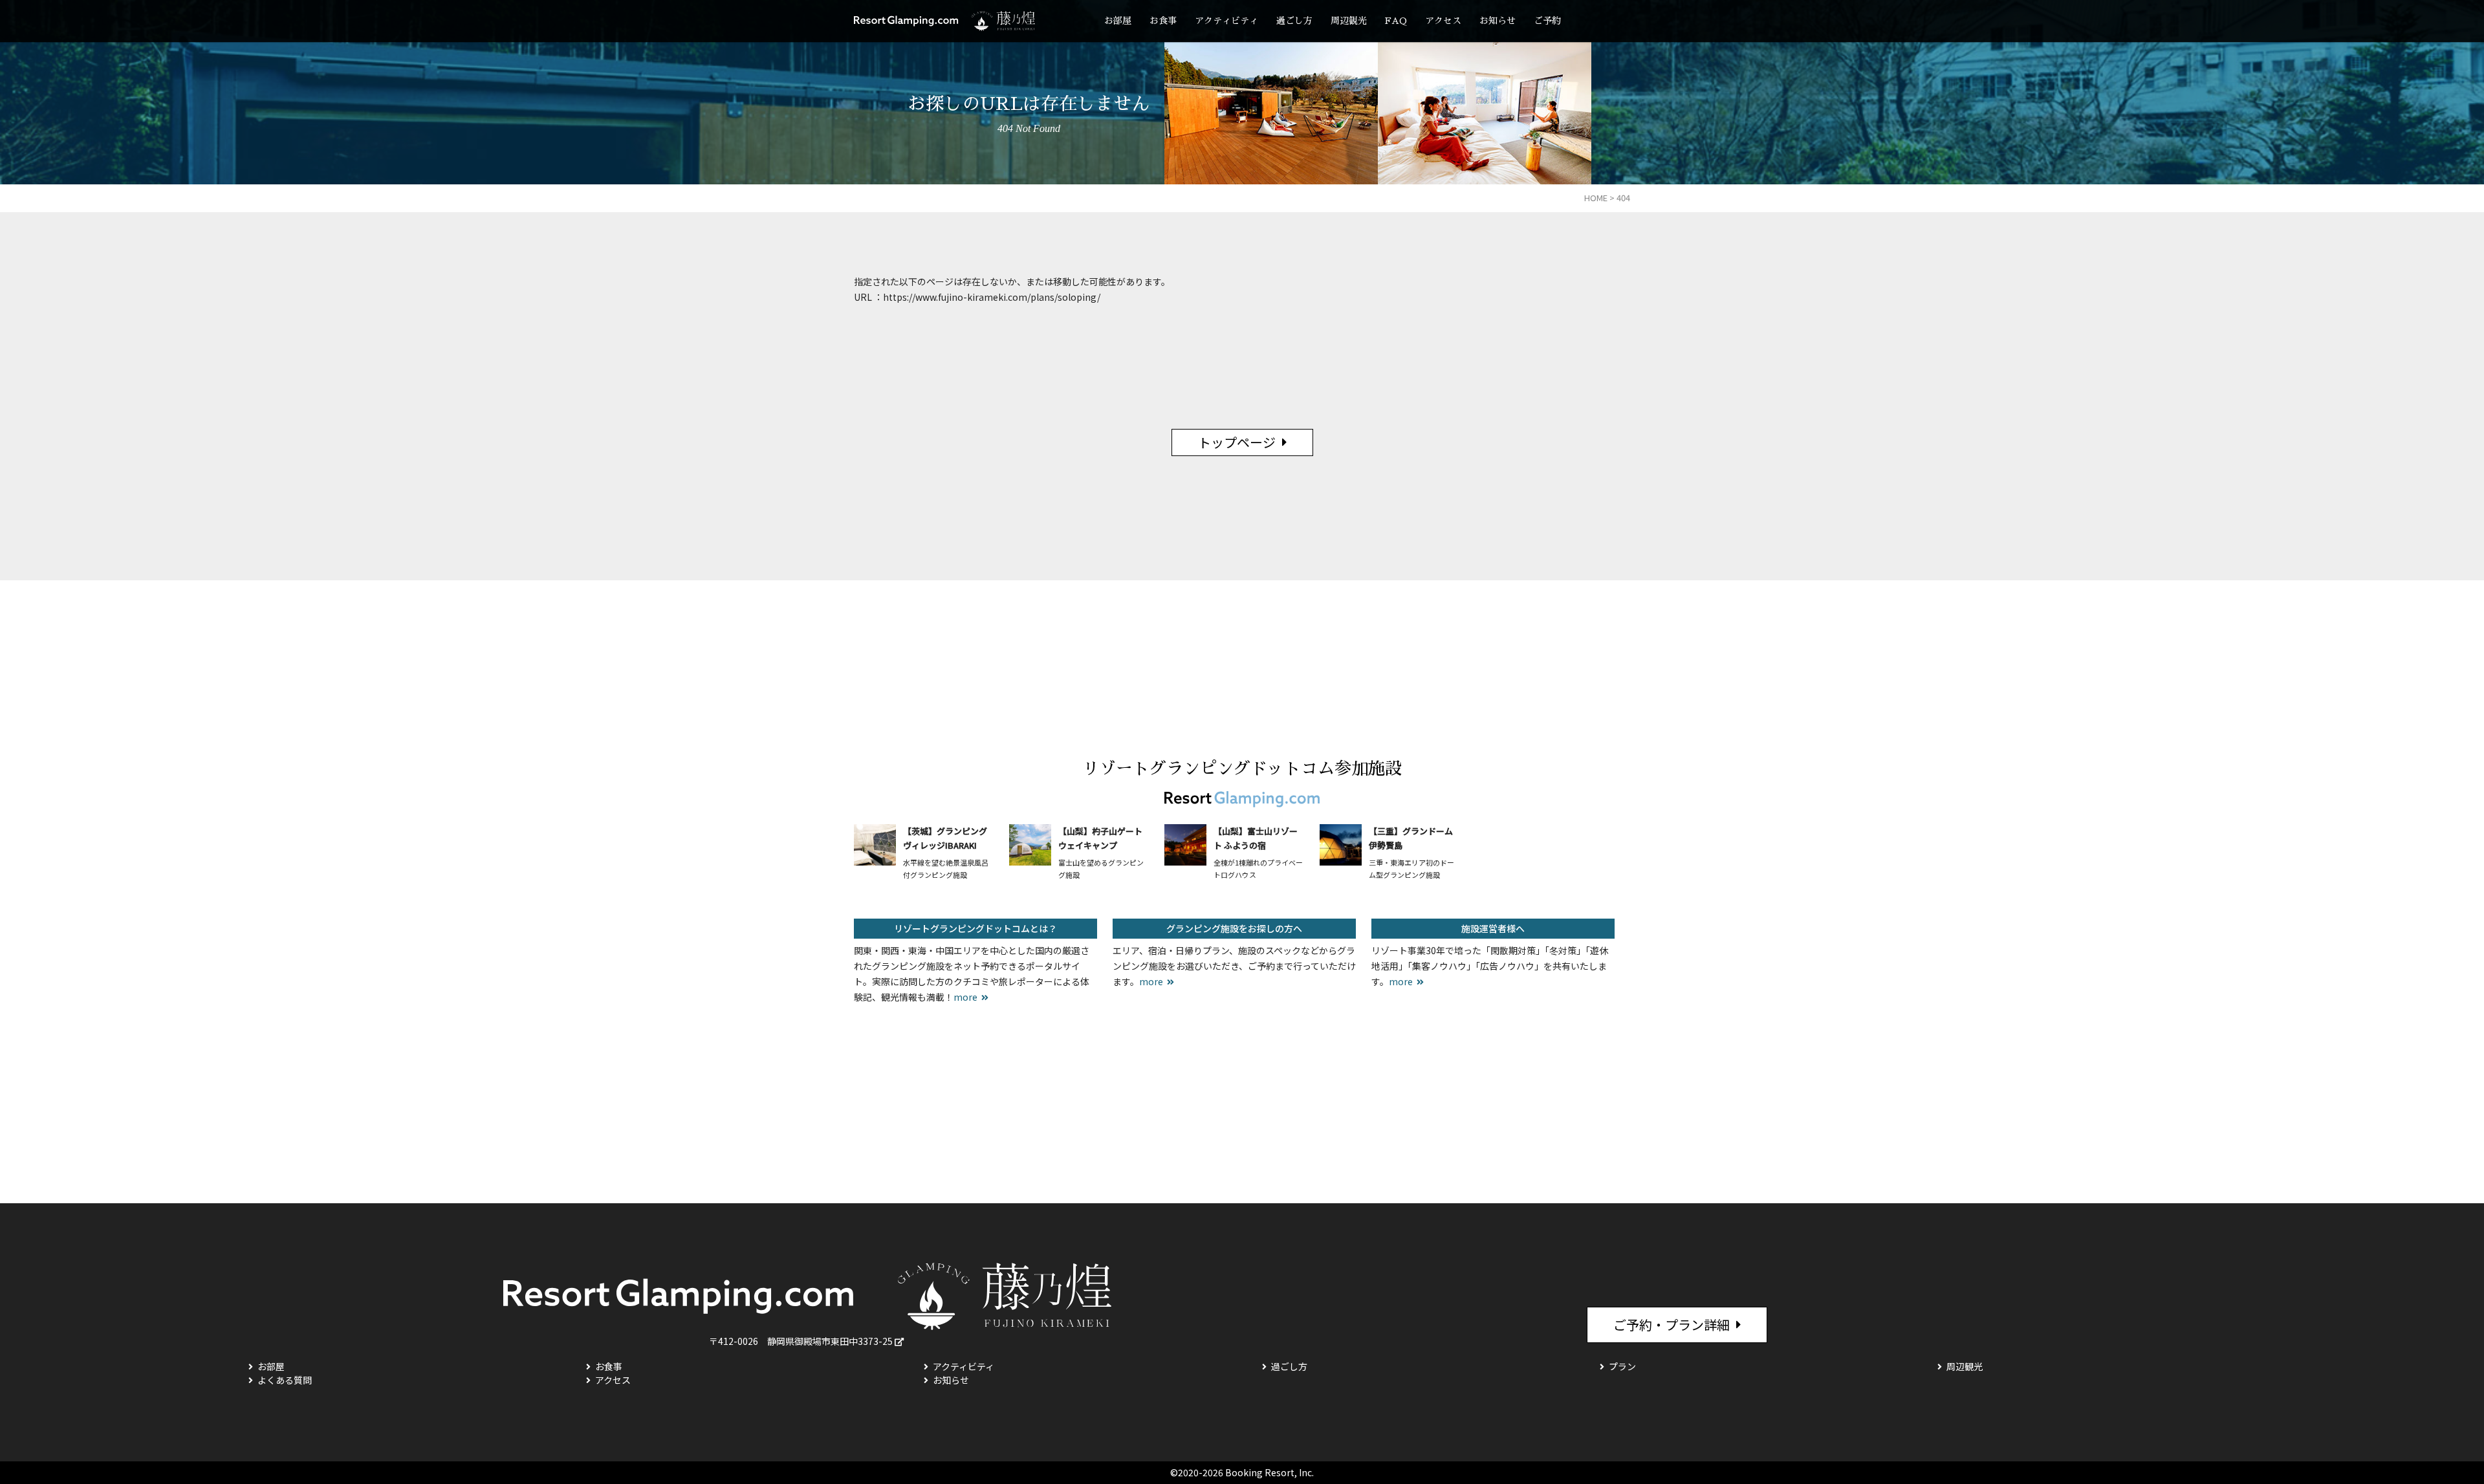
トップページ (1237, 442)
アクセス (1443, 21)
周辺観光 (1349, 21)
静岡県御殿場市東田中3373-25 (830, 1341)
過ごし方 (1294, 21)
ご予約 (1547, 21)
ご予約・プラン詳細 (1672, 1325)
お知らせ (1498, 21)
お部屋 (1118, 21)
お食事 (1163, 21)
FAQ (1396, 21)
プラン (1622, 1366)
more (965, 997)
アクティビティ (1226, 21)
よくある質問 (285, 1380)
